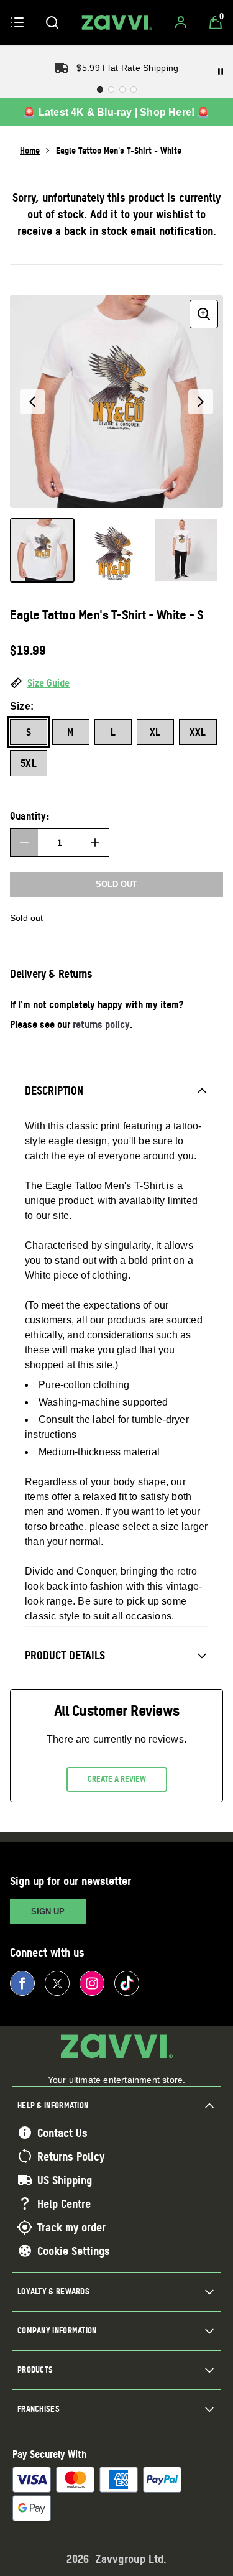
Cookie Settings (74, 2251)
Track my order (71, 2227)
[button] (116, 683)
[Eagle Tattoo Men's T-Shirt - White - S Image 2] (114, 550)
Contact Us (62, 2133)
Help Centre (64, 2203)
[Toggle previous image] (32, 402)
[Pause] (221, 72)
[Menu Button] (17, 22)
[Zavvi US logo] (117, 22)
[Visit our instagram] (92, 1983)
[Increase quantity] (95, 843)
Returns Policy (71, 2156)
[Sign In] (181, 22)
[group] (116, 401)
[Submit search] (52, 22)
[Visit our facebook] (22, 1983)
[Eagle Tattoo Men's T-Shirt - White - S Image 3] (186, 550)
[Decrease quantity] (24, 843)
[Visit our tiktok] (127, 1983)
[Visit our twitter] (57, 1983)
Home (30, 150)
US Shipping (65, 2180)
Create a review (117, 1779)
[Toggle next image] (201, 402)
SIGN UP (48, 1911)
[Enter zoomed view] (204, 314)
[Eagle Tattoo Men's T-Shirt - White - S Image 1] (42, 550)
